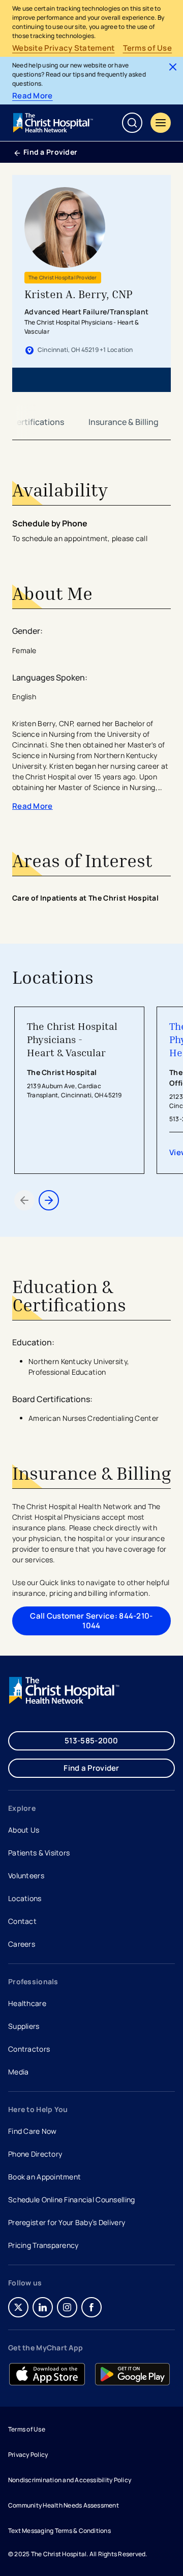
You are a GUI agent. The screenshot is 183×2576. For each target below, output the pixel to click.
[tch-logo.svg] (54, 123)
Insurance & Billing (124, 422)
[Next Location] (49, 1200)
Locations (25, 1898)
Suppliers (24, 2026)
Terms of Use (148, 48)
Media (18, 2072)
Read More (33, 96)
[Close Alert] (173, 67)
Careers (23, 1945)
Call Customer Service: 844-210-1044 (91, 1620)
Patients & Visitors (39, 1853)
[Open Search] (132, 123)
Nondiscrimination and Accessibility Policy (70, 2480)
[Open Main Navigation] (161, 123)
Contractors (29, 2049)
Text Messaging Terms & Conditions (59, 2531)
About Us (24, 1830)
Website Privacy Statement (64, 48)
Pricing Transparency (43, 2245)
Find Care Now (33, 2131)
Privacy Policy (28, 2455)
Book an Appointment (44, 2178)
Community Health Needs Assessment (64, 2505)
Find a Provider (50, 152)
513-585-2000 (91, 1741)
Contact (22, 1921)
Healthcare (27, 2003)
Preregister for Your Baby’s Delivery (67, 2222)
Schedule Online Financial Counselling (71, 2199)
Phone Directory (35, 2154)
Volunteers (26, 1875)
